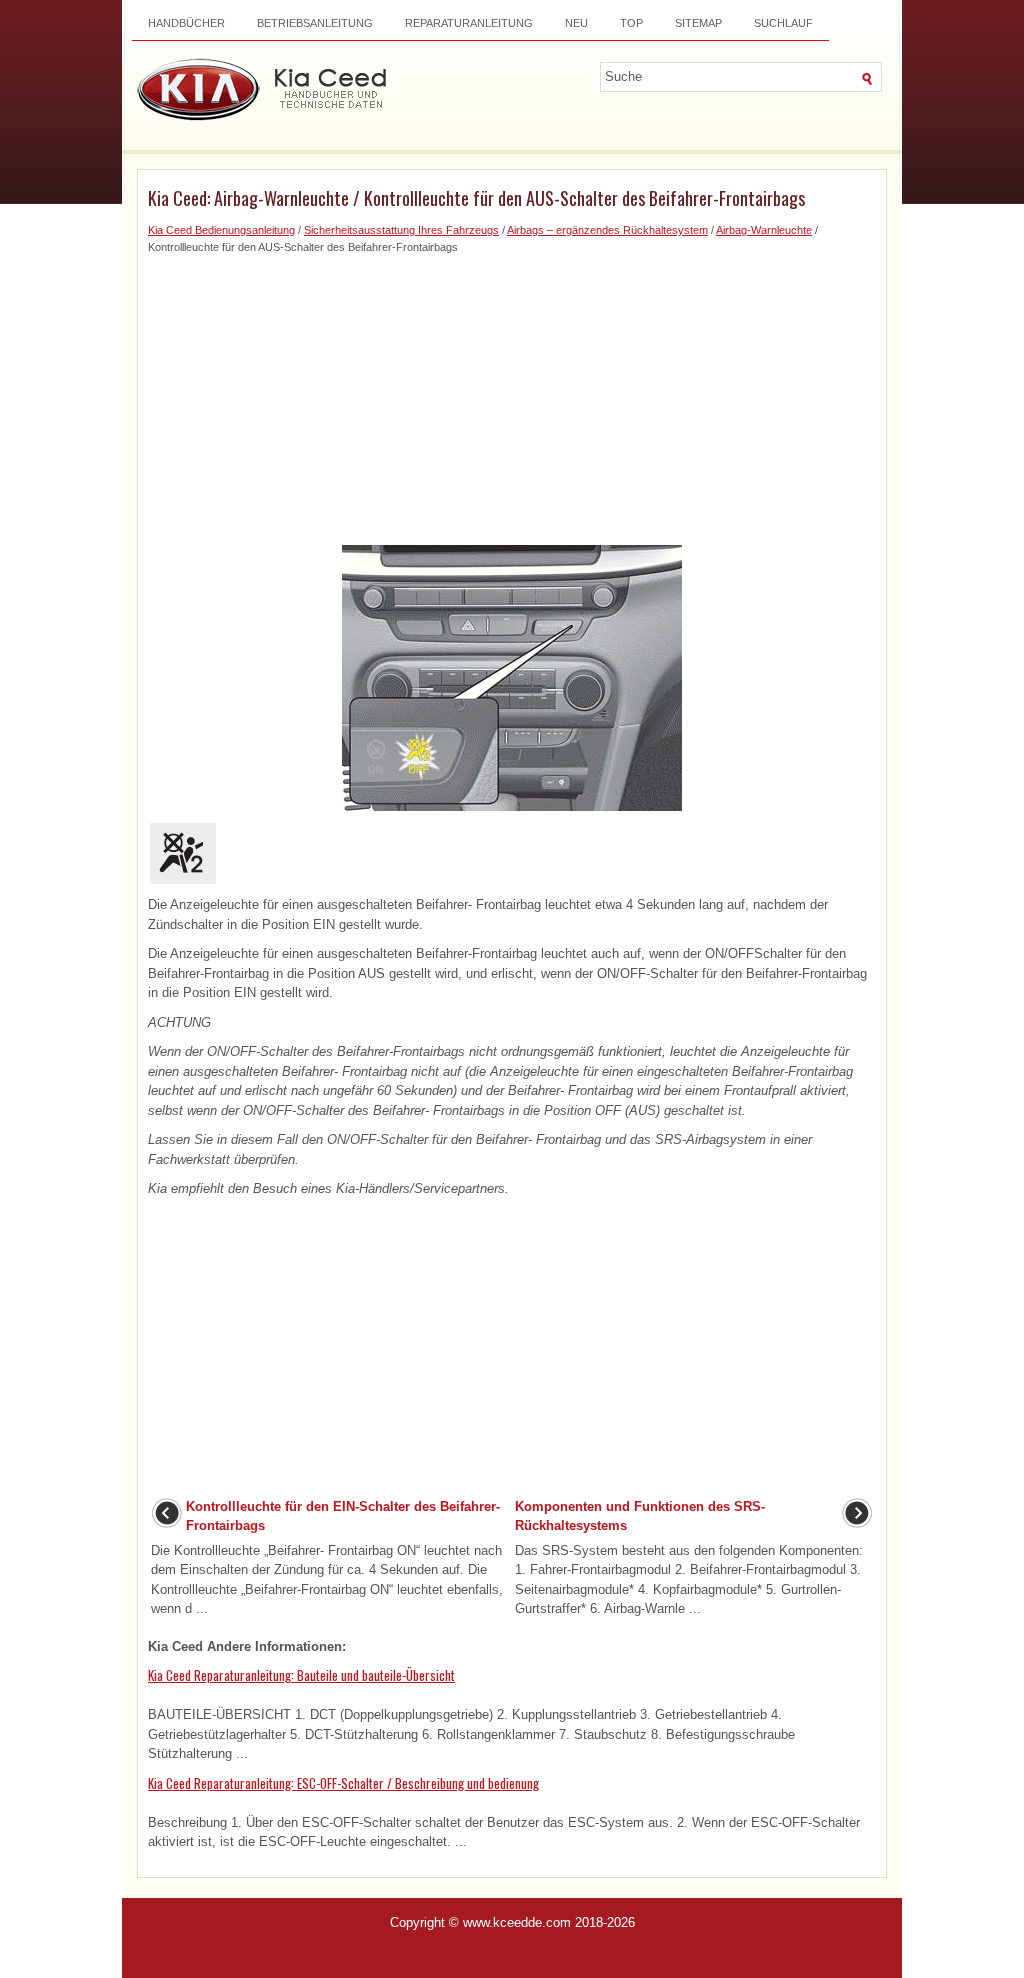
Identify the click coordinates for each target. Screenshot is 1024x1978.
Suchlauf (783, 23)
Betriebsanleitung (315, 23)
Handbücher (186, 23)
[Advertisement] (512, 395)
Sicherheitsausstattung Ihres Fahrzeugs (401, 230)
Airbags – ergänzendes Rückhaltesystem (607, 230)
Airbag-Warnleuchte (764, 230)
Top (631, 23)
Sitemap (698, 23)
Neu (576, 23)
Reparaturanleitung (469, 23)
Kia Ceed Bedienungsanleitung (221, 230)
